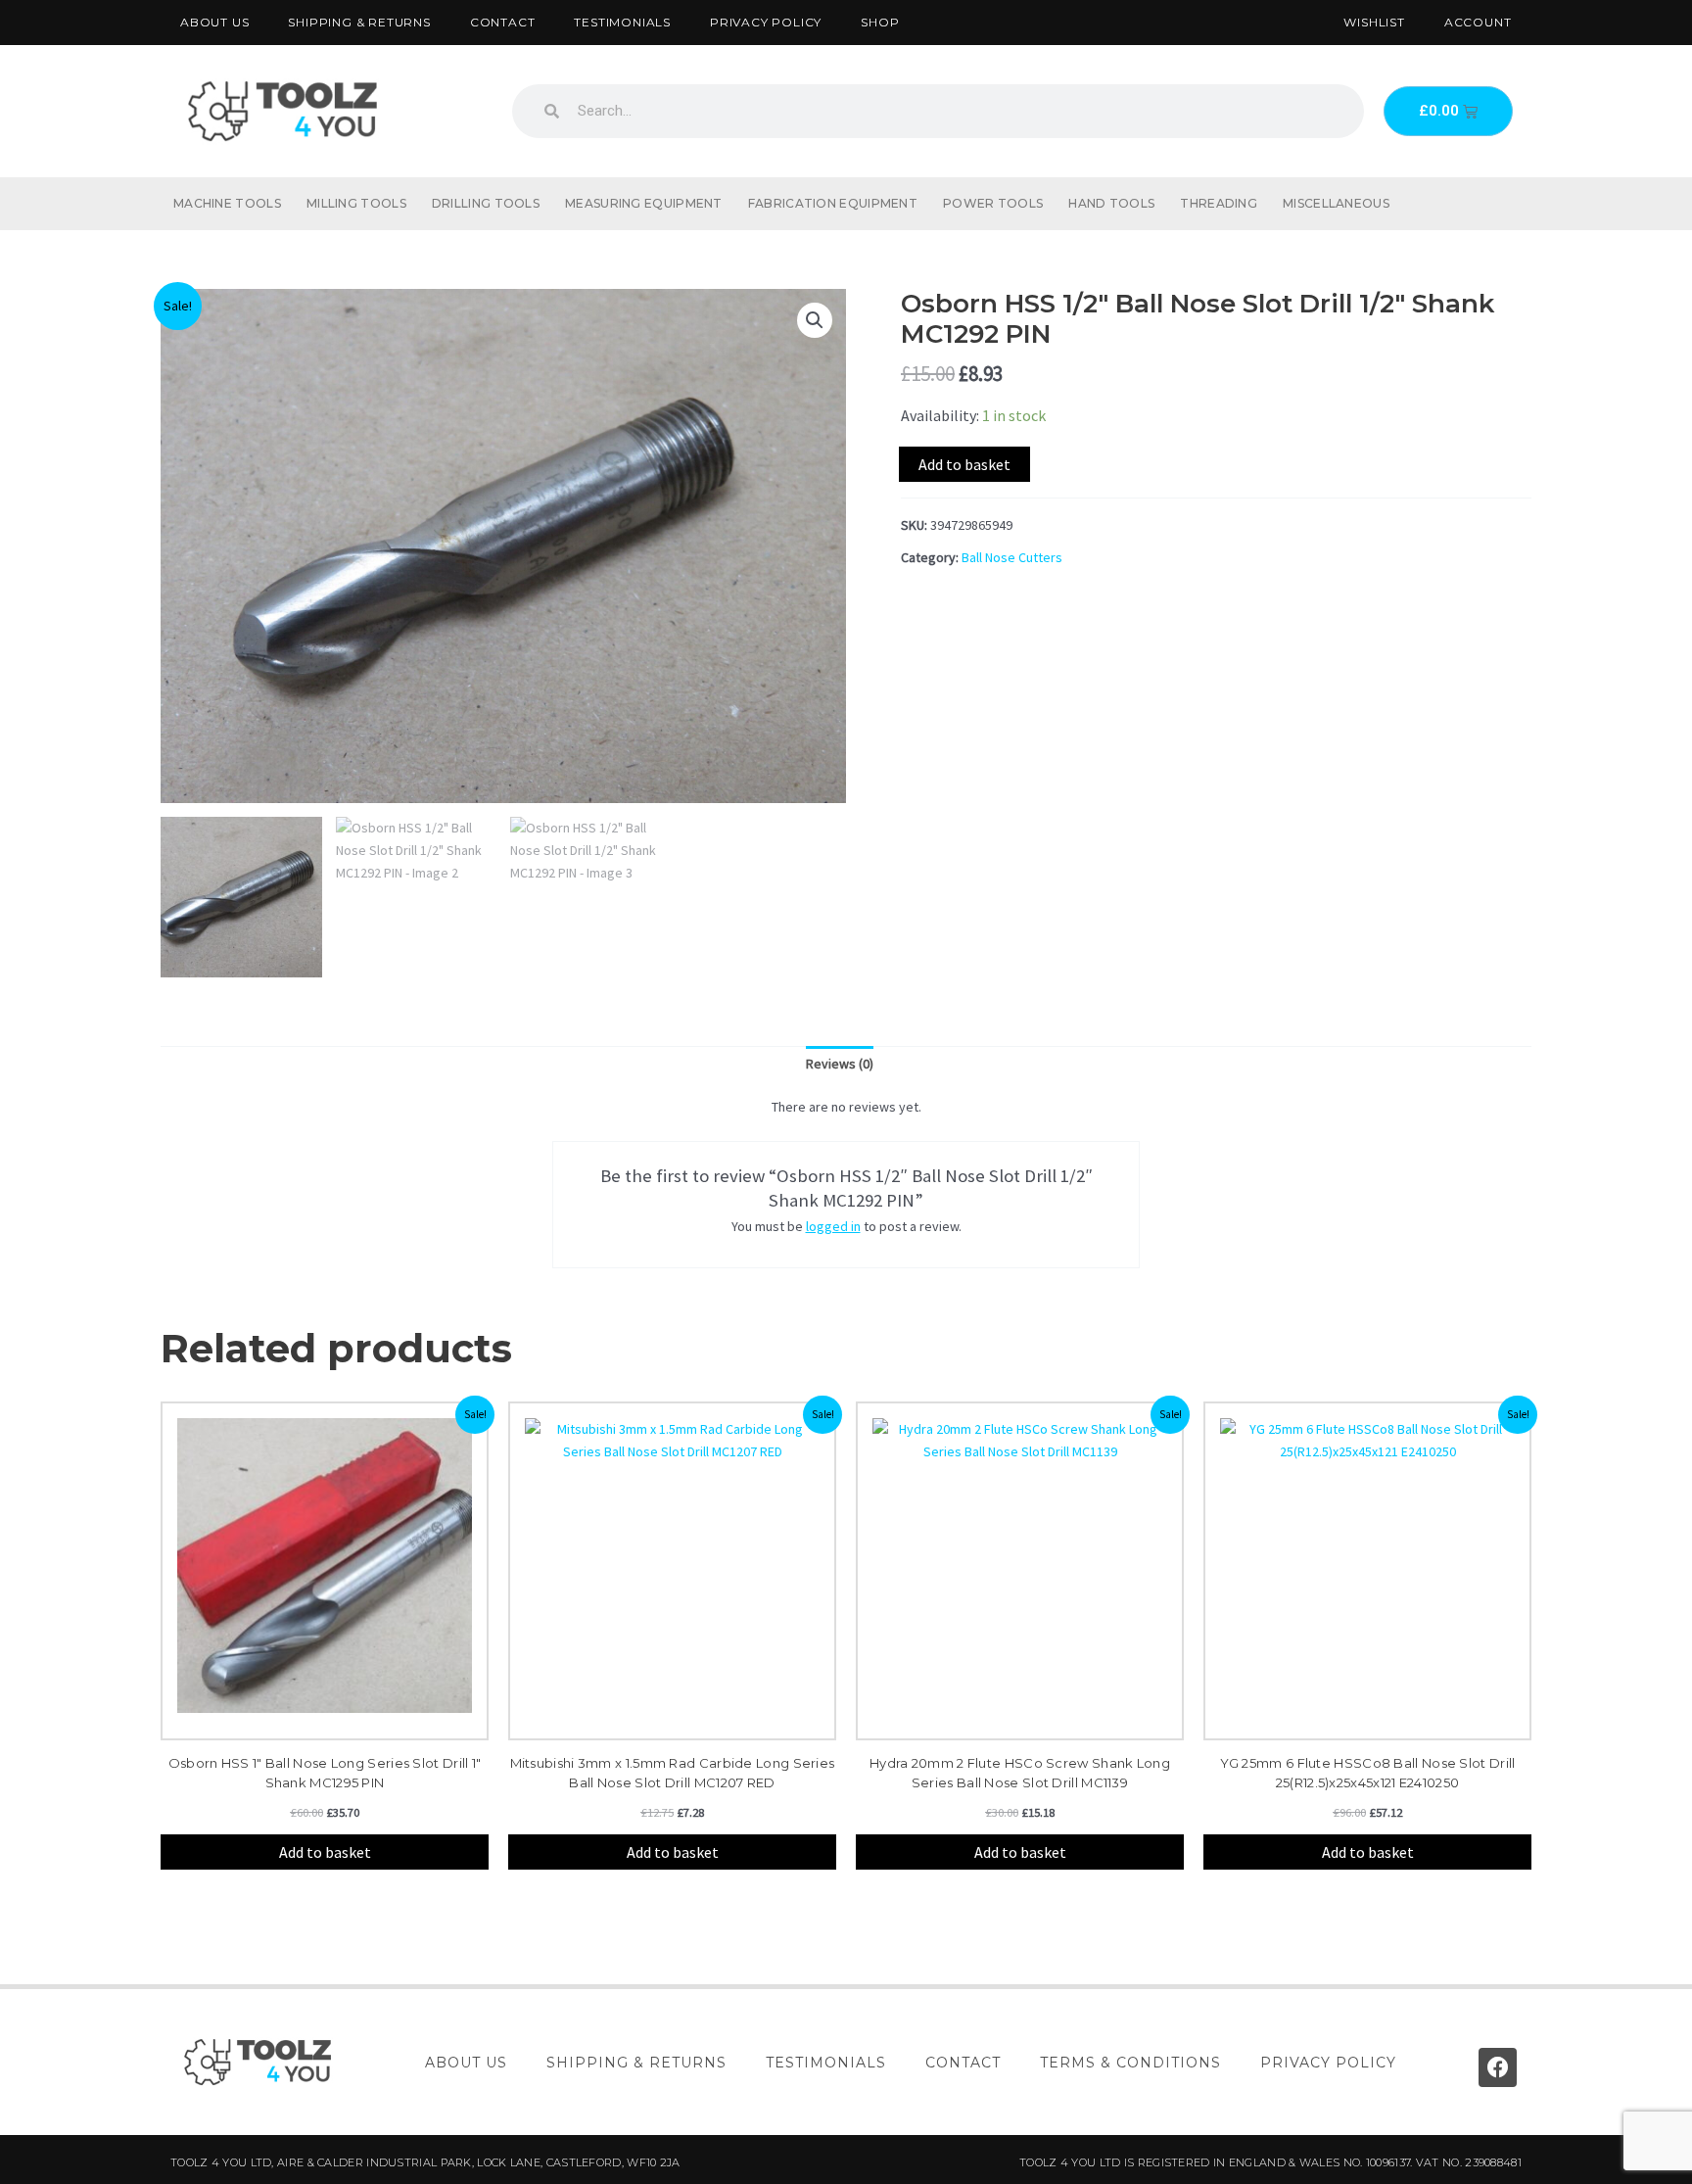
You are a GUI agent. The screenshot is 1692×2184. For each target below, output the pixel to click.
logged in (833, 1226)
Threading (1219, 203)
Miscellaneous (1336, 203)
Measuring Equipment (644, 203)
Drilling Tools (486, 203)
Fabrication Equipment (833, 203)
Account (1478, 22)
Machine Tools (227, 203)
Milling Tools (356, 203)
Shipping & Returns (359, 22)
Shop (880, 22)
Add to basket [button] (325, 1852)
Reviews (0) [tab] (840, 1064)
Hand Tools (1111, 203)
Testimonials (622, 22)
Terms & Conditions (1130, 2063)
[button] (815, 320)
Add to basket (964, 464)
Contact (503, 22)
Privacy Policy (766, 22)
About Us (214, 22)
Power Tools (993, 203)
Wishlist (1374, 22)
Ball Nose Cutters (1012, 557)
